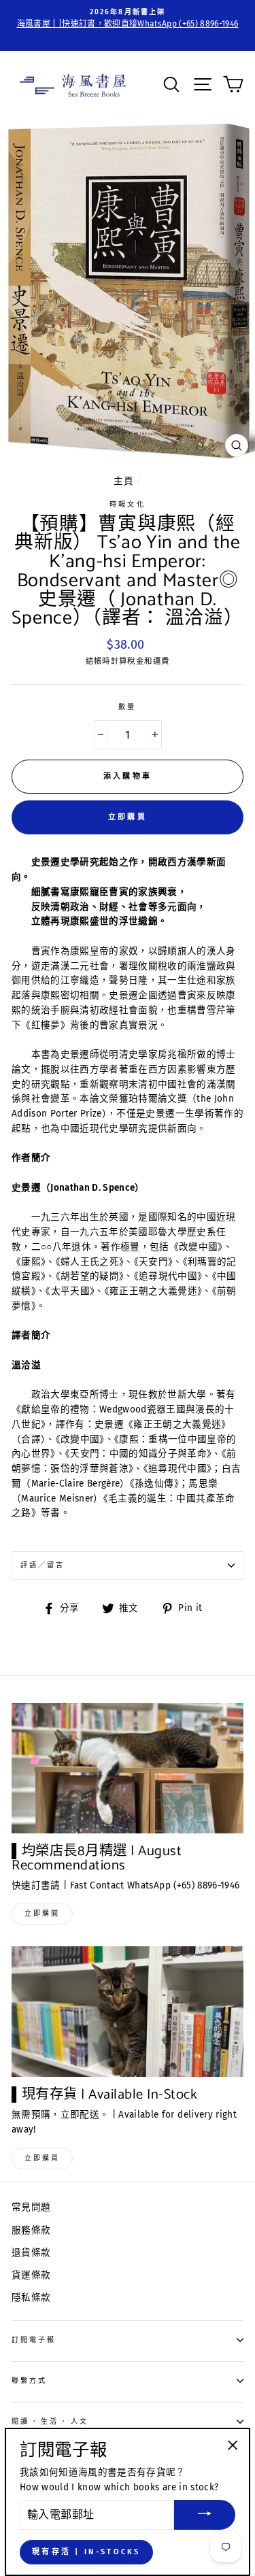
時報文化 (127, 504)
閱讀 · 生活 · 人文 (50, 2421)
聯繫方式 (29, 2380)
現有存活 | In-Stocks (86, 2552)
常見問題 (31, 2207)
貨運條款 (31, 2275)
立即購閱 (42, 1914)
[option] (128, 19)
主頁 (123, 481)
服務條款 (31, 2230)
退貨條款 (31, 2253)
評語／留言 (42, 1565)
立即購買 (128, 817)
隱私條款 (31, 2298)
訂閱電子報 (34, 2340)
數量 (127, 707)
